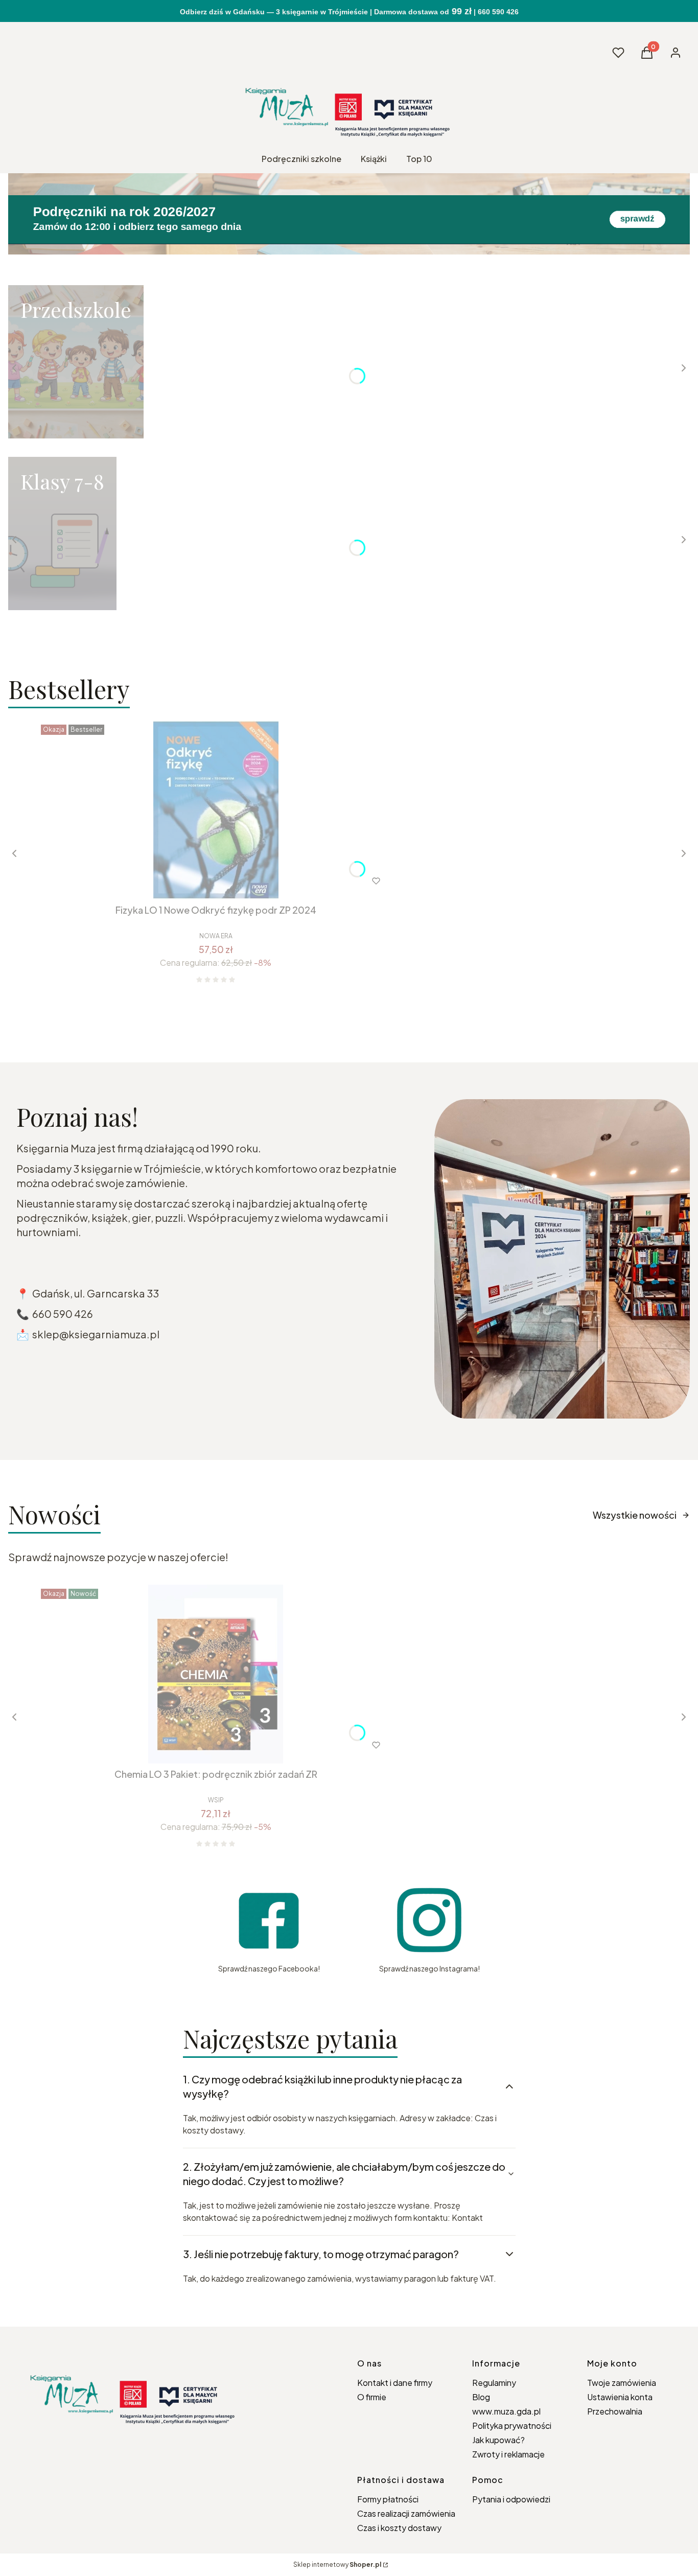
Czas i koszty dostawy (399, 2528)
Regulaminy (494, 2383)
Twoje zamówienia (622, 2383)
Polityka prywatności (512, 2426)
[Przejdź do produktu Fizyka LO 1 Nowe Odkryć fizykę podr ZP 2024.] (216, 810)
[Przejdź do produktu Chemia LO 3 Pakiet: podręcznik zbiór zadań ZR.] (216, 1674)
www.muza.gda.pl (506, 2411)
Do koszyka (194, 881)
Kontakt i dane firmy (395, 2383)
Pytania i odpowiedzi (511, 2499)
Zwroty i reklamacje (508, 2454)
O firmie (372, 2397)
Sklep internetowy (337, 2565)
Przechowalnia (615, 2411)
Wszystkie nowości (635, 1515)
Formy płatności (388, 2499)
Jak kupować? (498, 2440)
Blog (481, 2397)
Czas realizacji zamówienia (406, 2513)
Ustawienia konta (620, 2397)
